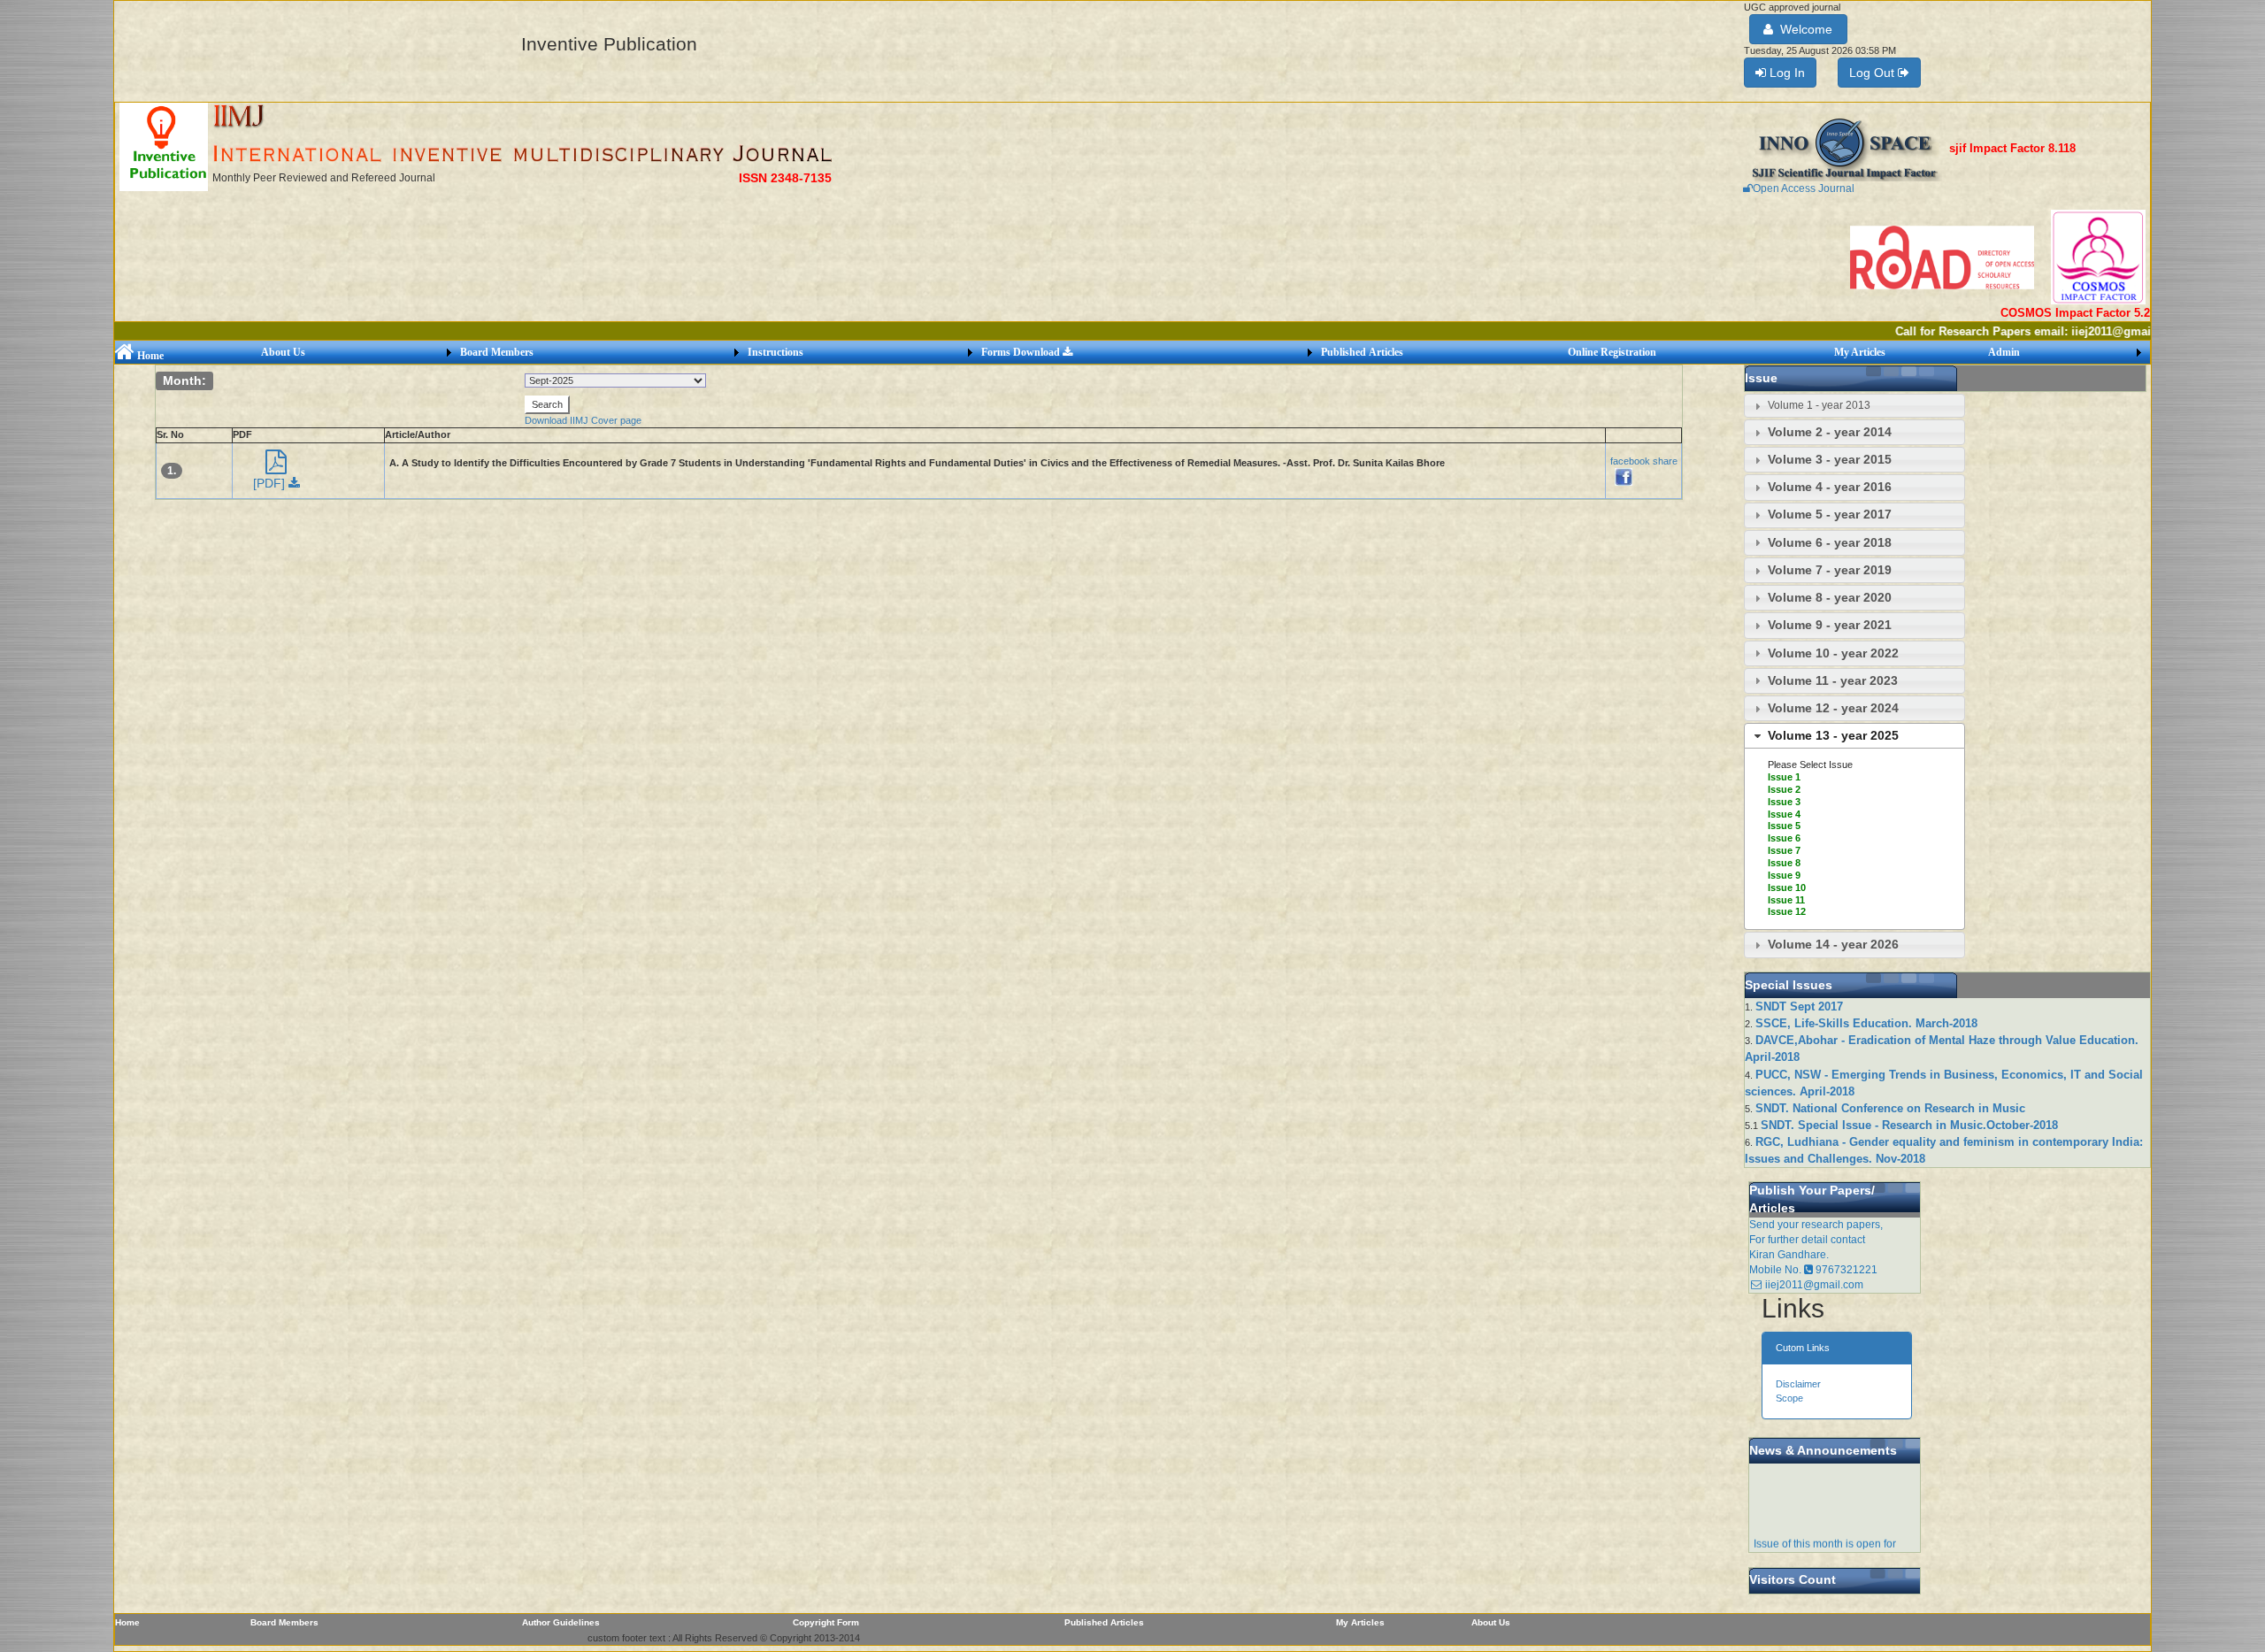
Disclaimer (1798, 1384)
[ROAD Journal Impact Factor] (1943, 257)
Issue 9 (1784, 875)
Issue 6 (1784, 838)
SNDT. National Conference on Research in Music (1890, 1108)
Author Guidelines (561, 1622)
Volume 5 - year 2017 (1830, 514)
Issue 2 (1784, 789)
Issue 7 (1784, 850)
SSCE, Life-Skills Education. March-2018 (1866, 1023)
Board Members (497, 352)
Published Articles (1362, 352)
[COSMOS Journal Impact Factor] (2098, 257)
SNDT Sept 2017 (1799, 1007)
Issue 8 (1784, 863)
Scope (1789, 1398)
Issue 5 (1784, 826)
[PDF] (271, 483)
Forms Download (1022, 352)
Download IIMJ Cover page (583, 420)
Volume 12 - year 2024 (1833, 708)
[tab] (1854, 406)
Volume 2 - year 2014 (1830, 432)
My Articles (1860, 352)
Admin (2004, 352)
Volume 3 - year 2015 (1830, 459)
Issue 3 (1784, 802)
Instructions (775, 352)
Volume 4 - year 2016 (1830, 487)
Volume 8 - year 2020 (1830, 597)
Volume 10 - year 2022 (1833, 653)
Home (149, 356)
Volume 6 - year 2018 (1830, 542)
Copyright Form (826, 1622)
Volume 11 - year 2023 (1833, 680)
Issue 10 (1787, 887)
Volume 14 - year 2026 (1833, 944)
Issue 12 (1787, 911)
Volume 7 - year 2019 (1830, 570)
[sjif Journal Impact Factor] (1846, 149)
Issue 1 (1784, 777)
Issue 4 (1784, 814)
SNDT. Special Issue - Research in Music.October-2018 (1909, 1125)
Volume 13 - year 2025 (1833, 735)
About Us (283, 352)
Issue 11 (1786, 900)
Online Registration (1612, 352)
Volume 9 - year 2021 (1830, 625)
